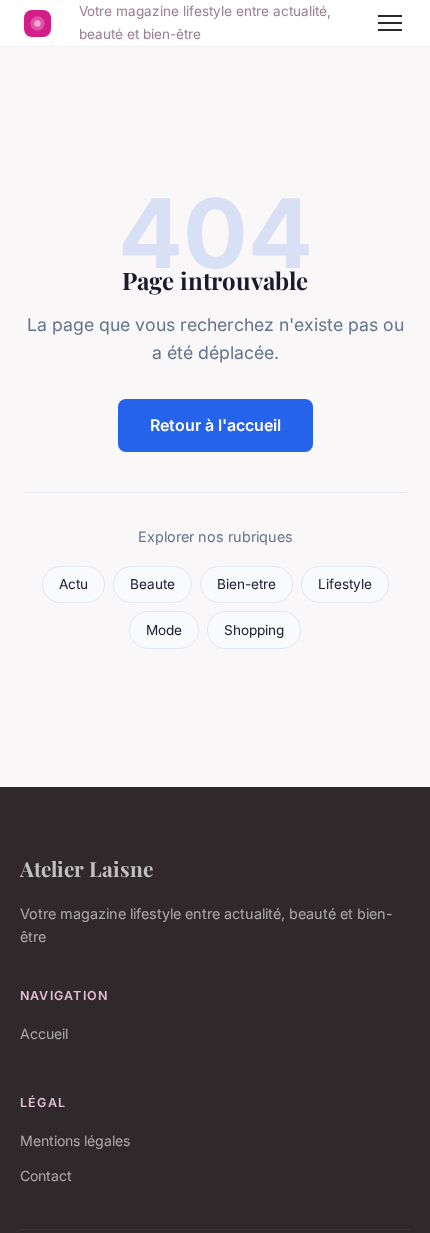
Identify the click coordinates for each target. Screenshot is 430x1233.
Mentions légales (75, 1140)
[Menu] (390, 23)
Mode (164, 630)
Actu (73, 584)
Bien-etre (246, 584)
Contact (46, 1175)
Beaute (152, 584)
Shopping (254, 630)
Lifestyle (345, 584)
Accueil (44, 1033)
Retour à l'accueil (215, 425)
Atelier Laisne (86, 868)
